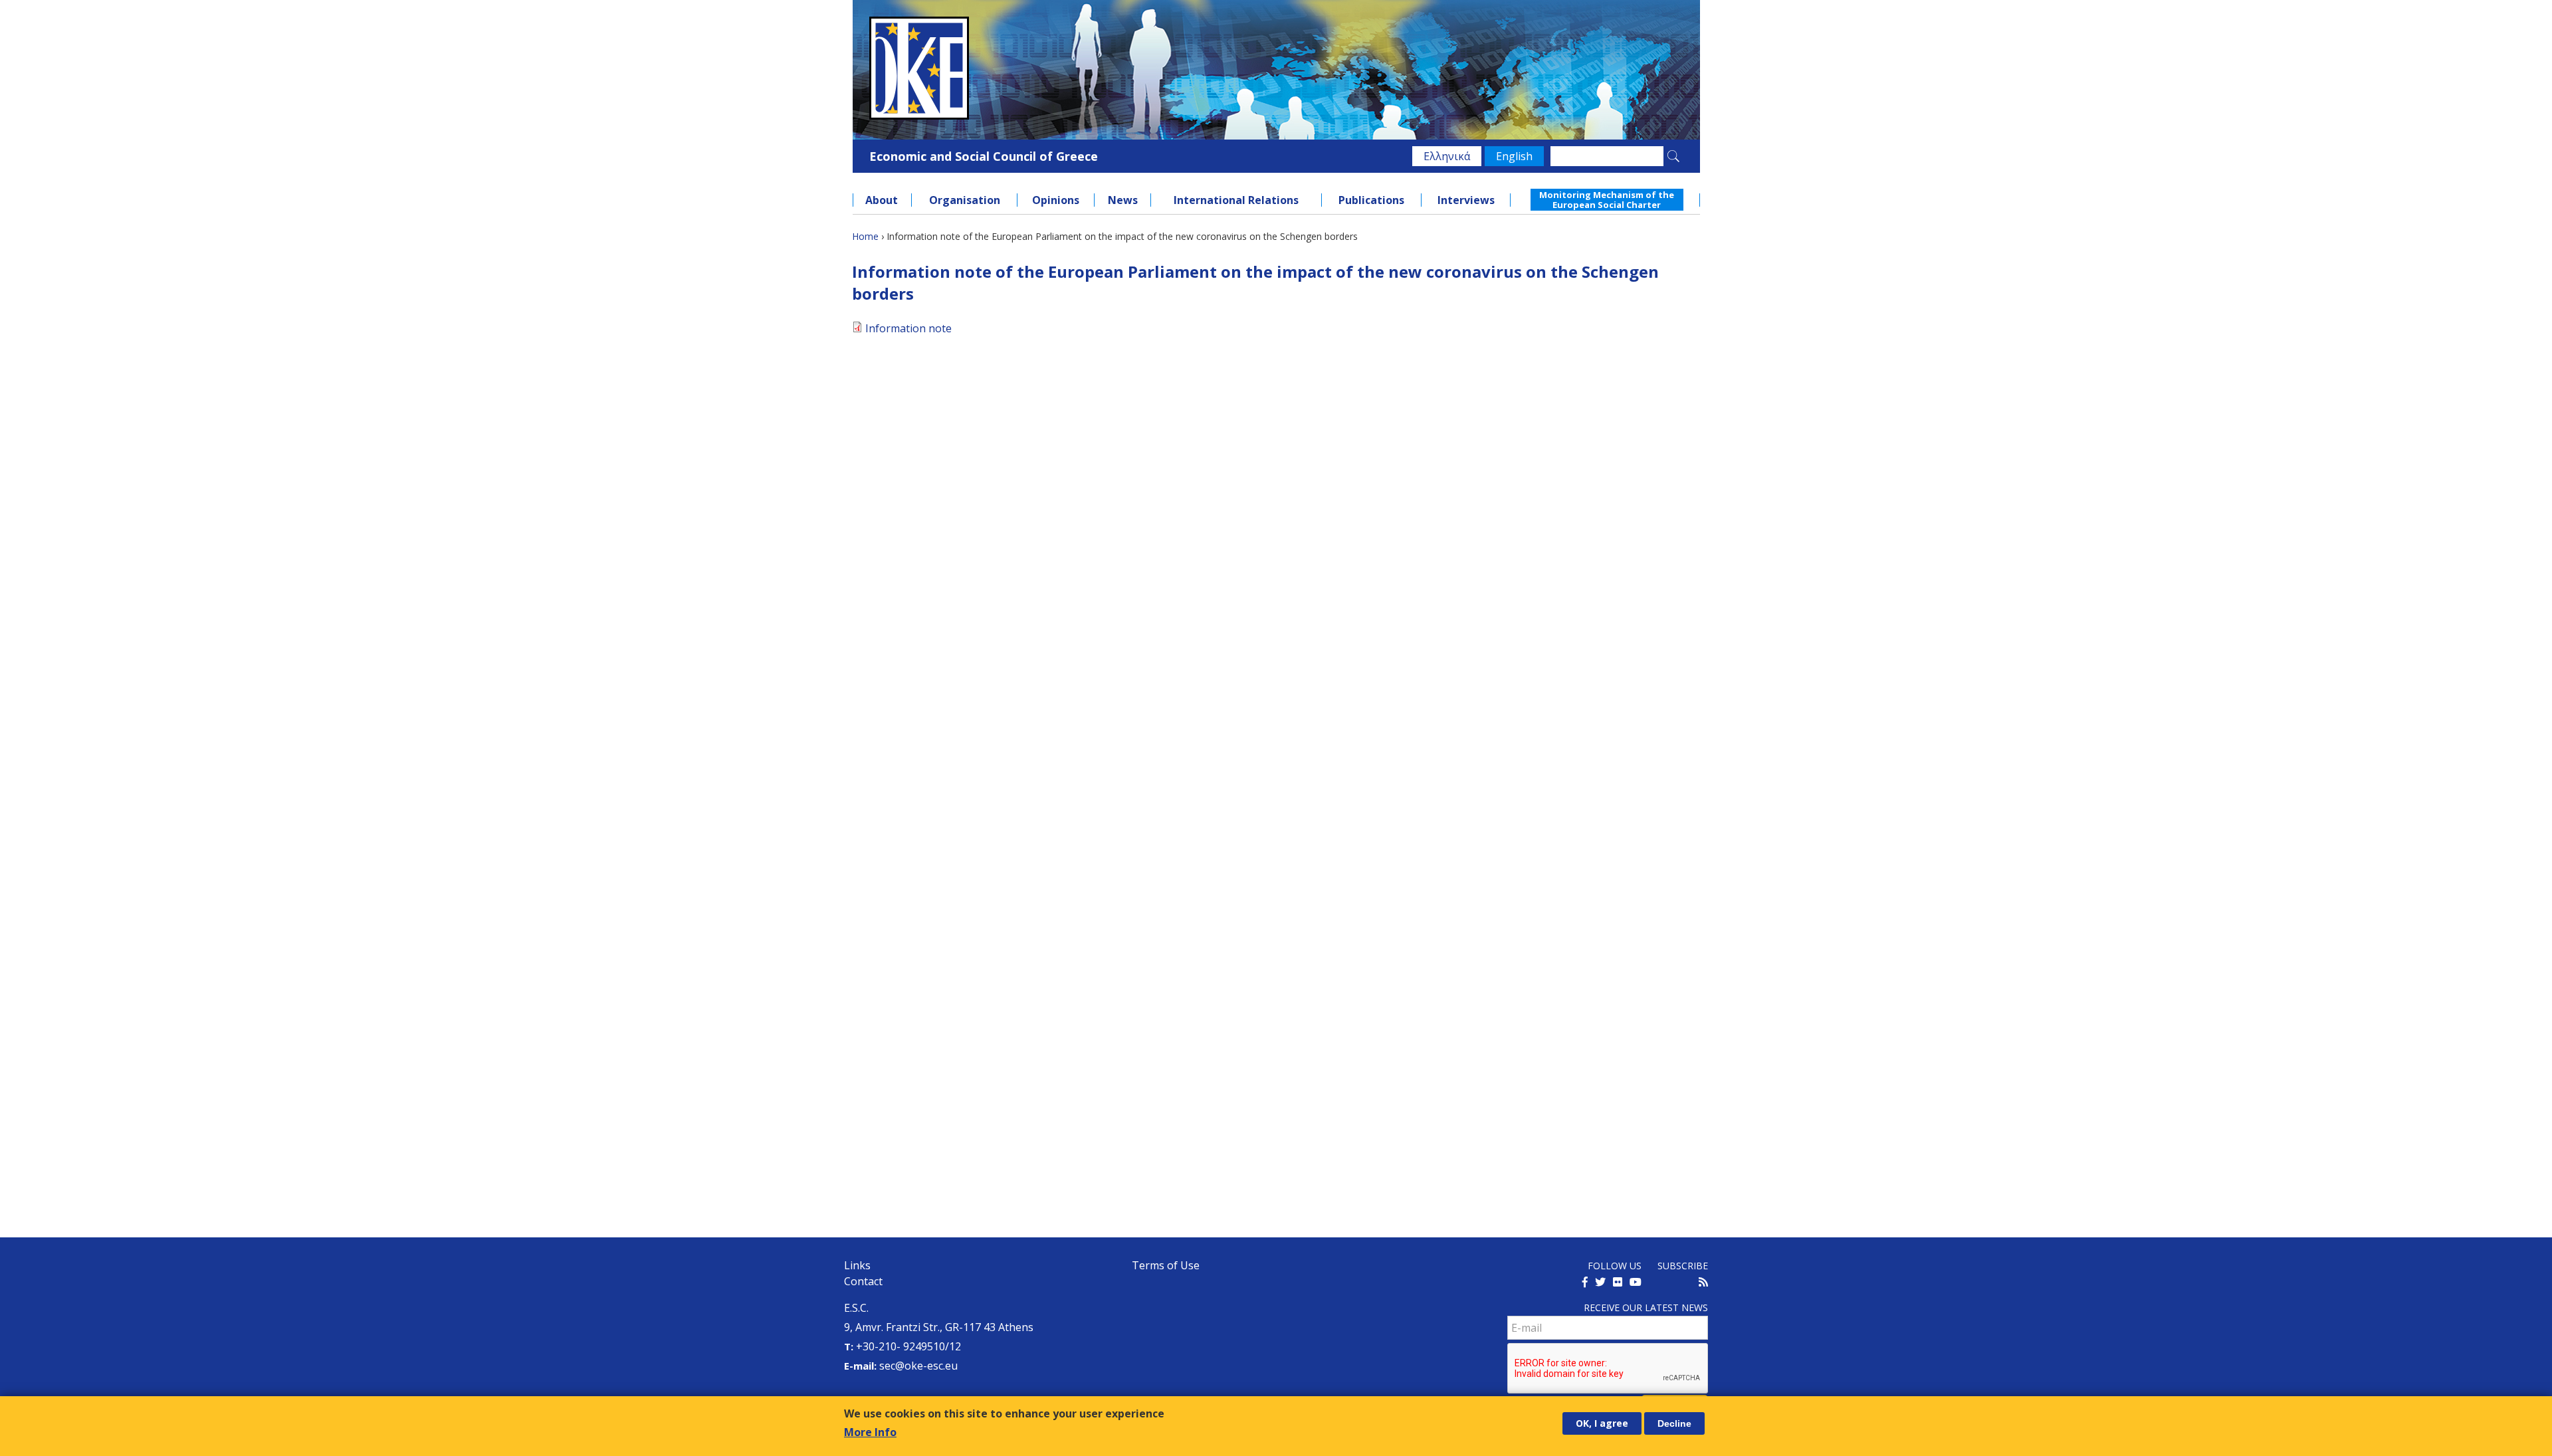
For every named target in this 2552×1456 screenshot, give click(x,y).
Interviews (1466, 200)
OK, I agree (1602, 1423)
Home (865, 236)
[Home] (1276, 68)
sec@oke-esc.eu (918, 1366)
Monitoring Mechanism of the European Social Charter (1607, 199)
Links (857, 1265)
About (882, 200)
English (1514, 156)
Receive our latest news (1646, 1307)
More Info (870, 1432)
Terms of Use (1166, 1265)
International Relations (1236, 200)
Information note (908, 328)
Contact (863, 1281)
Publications (1371, 200)
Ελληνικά (1447, 156)
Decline (1674, 1423)
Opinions (1056, 200)
